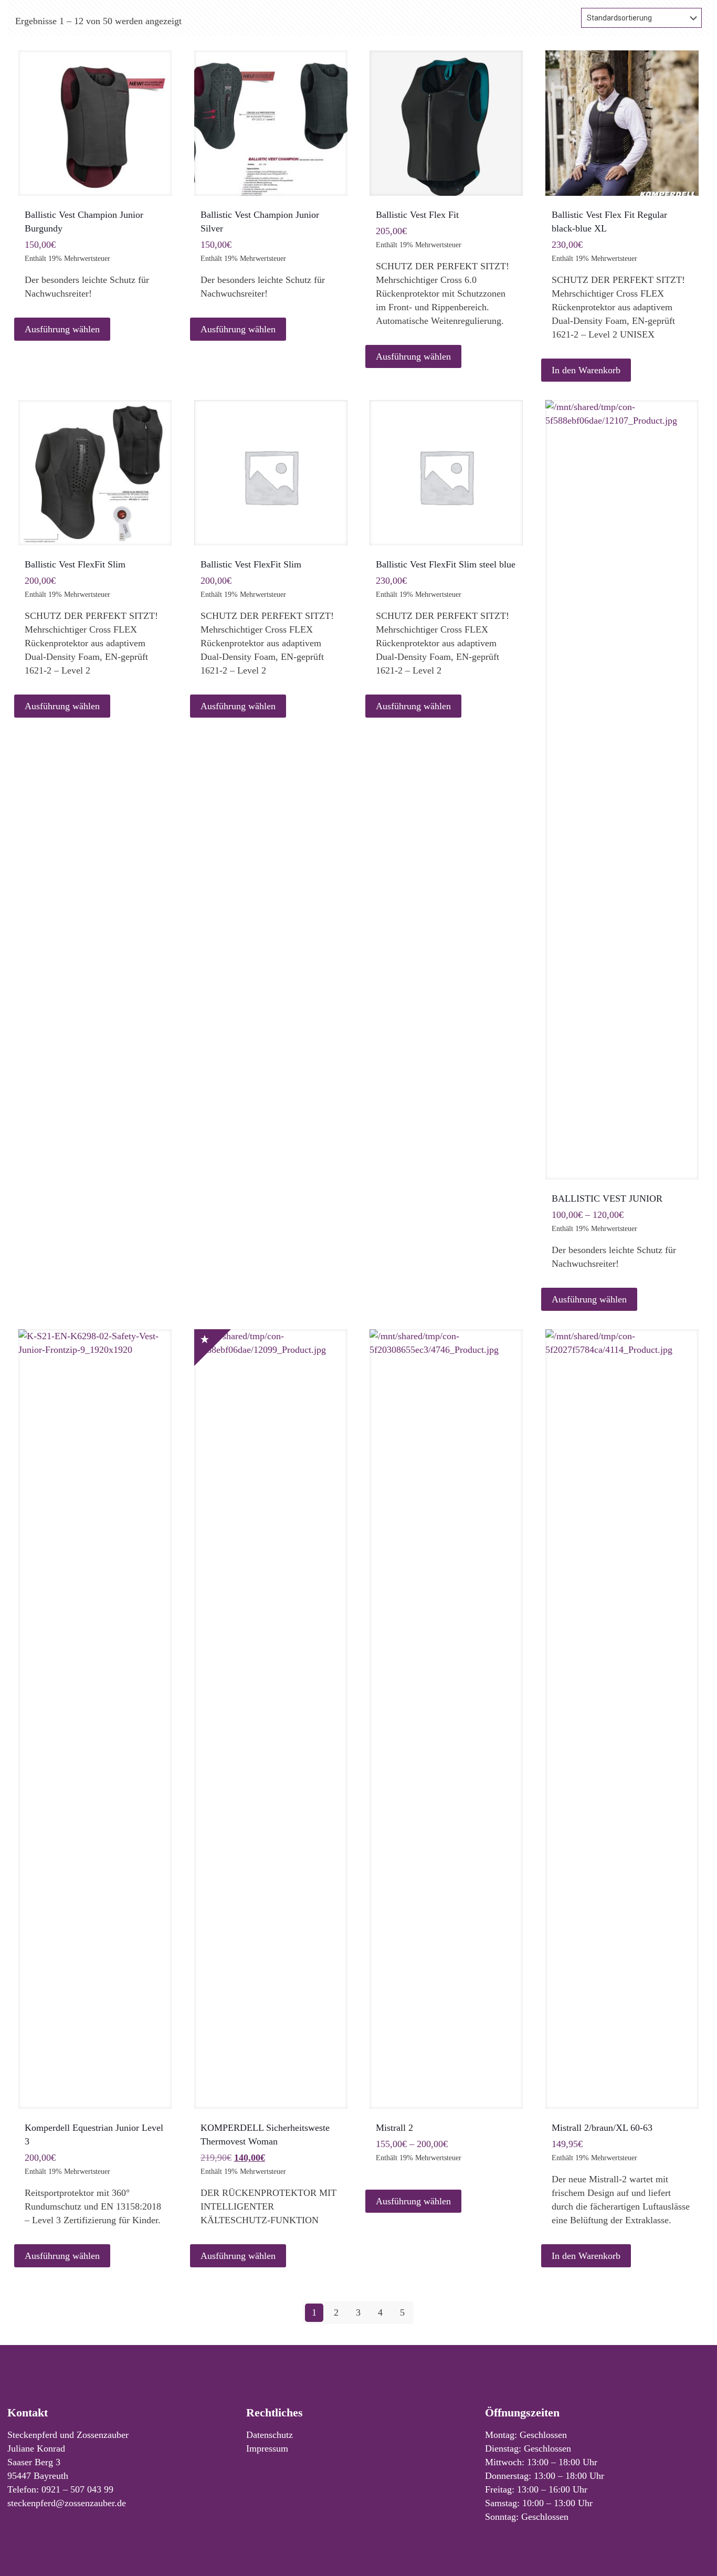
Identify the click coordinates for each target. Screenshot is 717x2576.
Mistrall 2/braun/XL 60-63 (602, 2128)
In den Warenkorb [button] (586, 370)
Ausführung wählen (62, 329)
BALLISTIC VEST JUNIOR (607, 1198)
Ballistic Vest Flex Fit (417, 215)
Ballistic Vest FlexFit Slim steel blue (446, 564)
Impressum (267, 2448)
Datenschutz (270, 2435)
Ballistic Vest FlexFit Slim (75, 564)
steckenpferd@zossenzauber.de (67, 2503)
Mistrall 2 (394, 2128)
